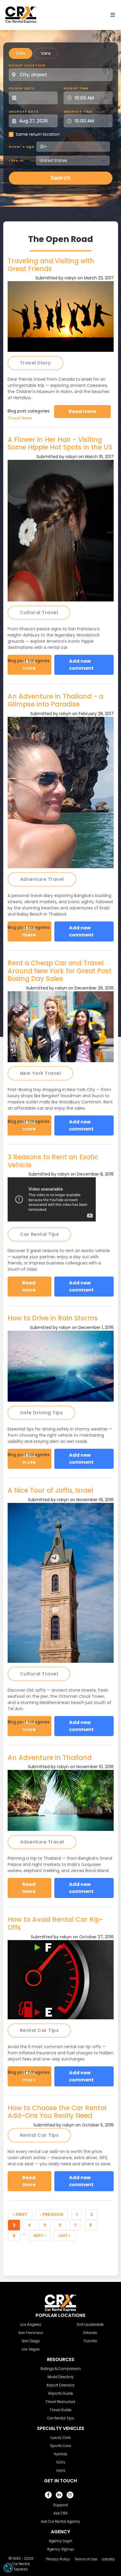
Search (60, 178)
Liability (108, 2559)
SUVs (61, 2462)
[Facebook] (48, 2495)
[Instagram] (70, 2495)
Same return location (38, 134)
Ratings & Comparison (61, 2369)
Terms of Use (86, 2559)
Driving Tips (19, 1462)
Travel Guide (60, 2410)
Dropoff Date (24, 112)
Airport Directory (60, 2385)
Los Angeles (31, 2324)
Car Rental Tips (23, 2079)
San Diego (31, 2341)
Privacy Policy (58, 2559)
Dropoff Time (78, 112)
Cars (21, 53)
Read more (90, 411)
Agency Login (60, 2541)
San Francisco (31, 2333)
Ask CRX (60, 2513)
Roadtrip (16, 934)
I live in (16, 160)
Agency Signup (60, 2549)
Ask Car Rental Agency (60, 2521)
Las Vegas (31, 2349)
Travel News (20, 418)
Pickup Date (22, 88)
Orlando (90, 2333)
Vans (46, 53)
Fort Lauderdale (90, 2324)
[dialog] (8, 2568)
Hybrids (60, 2454)
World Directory (60, 2377)
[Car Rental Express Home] (21, 15)
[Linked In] (59, 2495)
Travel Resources (60, 2402)
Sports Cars (61, 2446)
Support (60, 2505)
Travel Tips (19, 668)
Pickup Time (76, 88)
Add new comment (81, 665)
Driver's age (22, 147)
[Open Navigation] (113, 15)
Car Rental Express (21, 2566)
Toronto (90, 2341)
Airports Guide (61, 2393)
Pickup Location (27, 65)
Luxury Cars (61, 2437)
